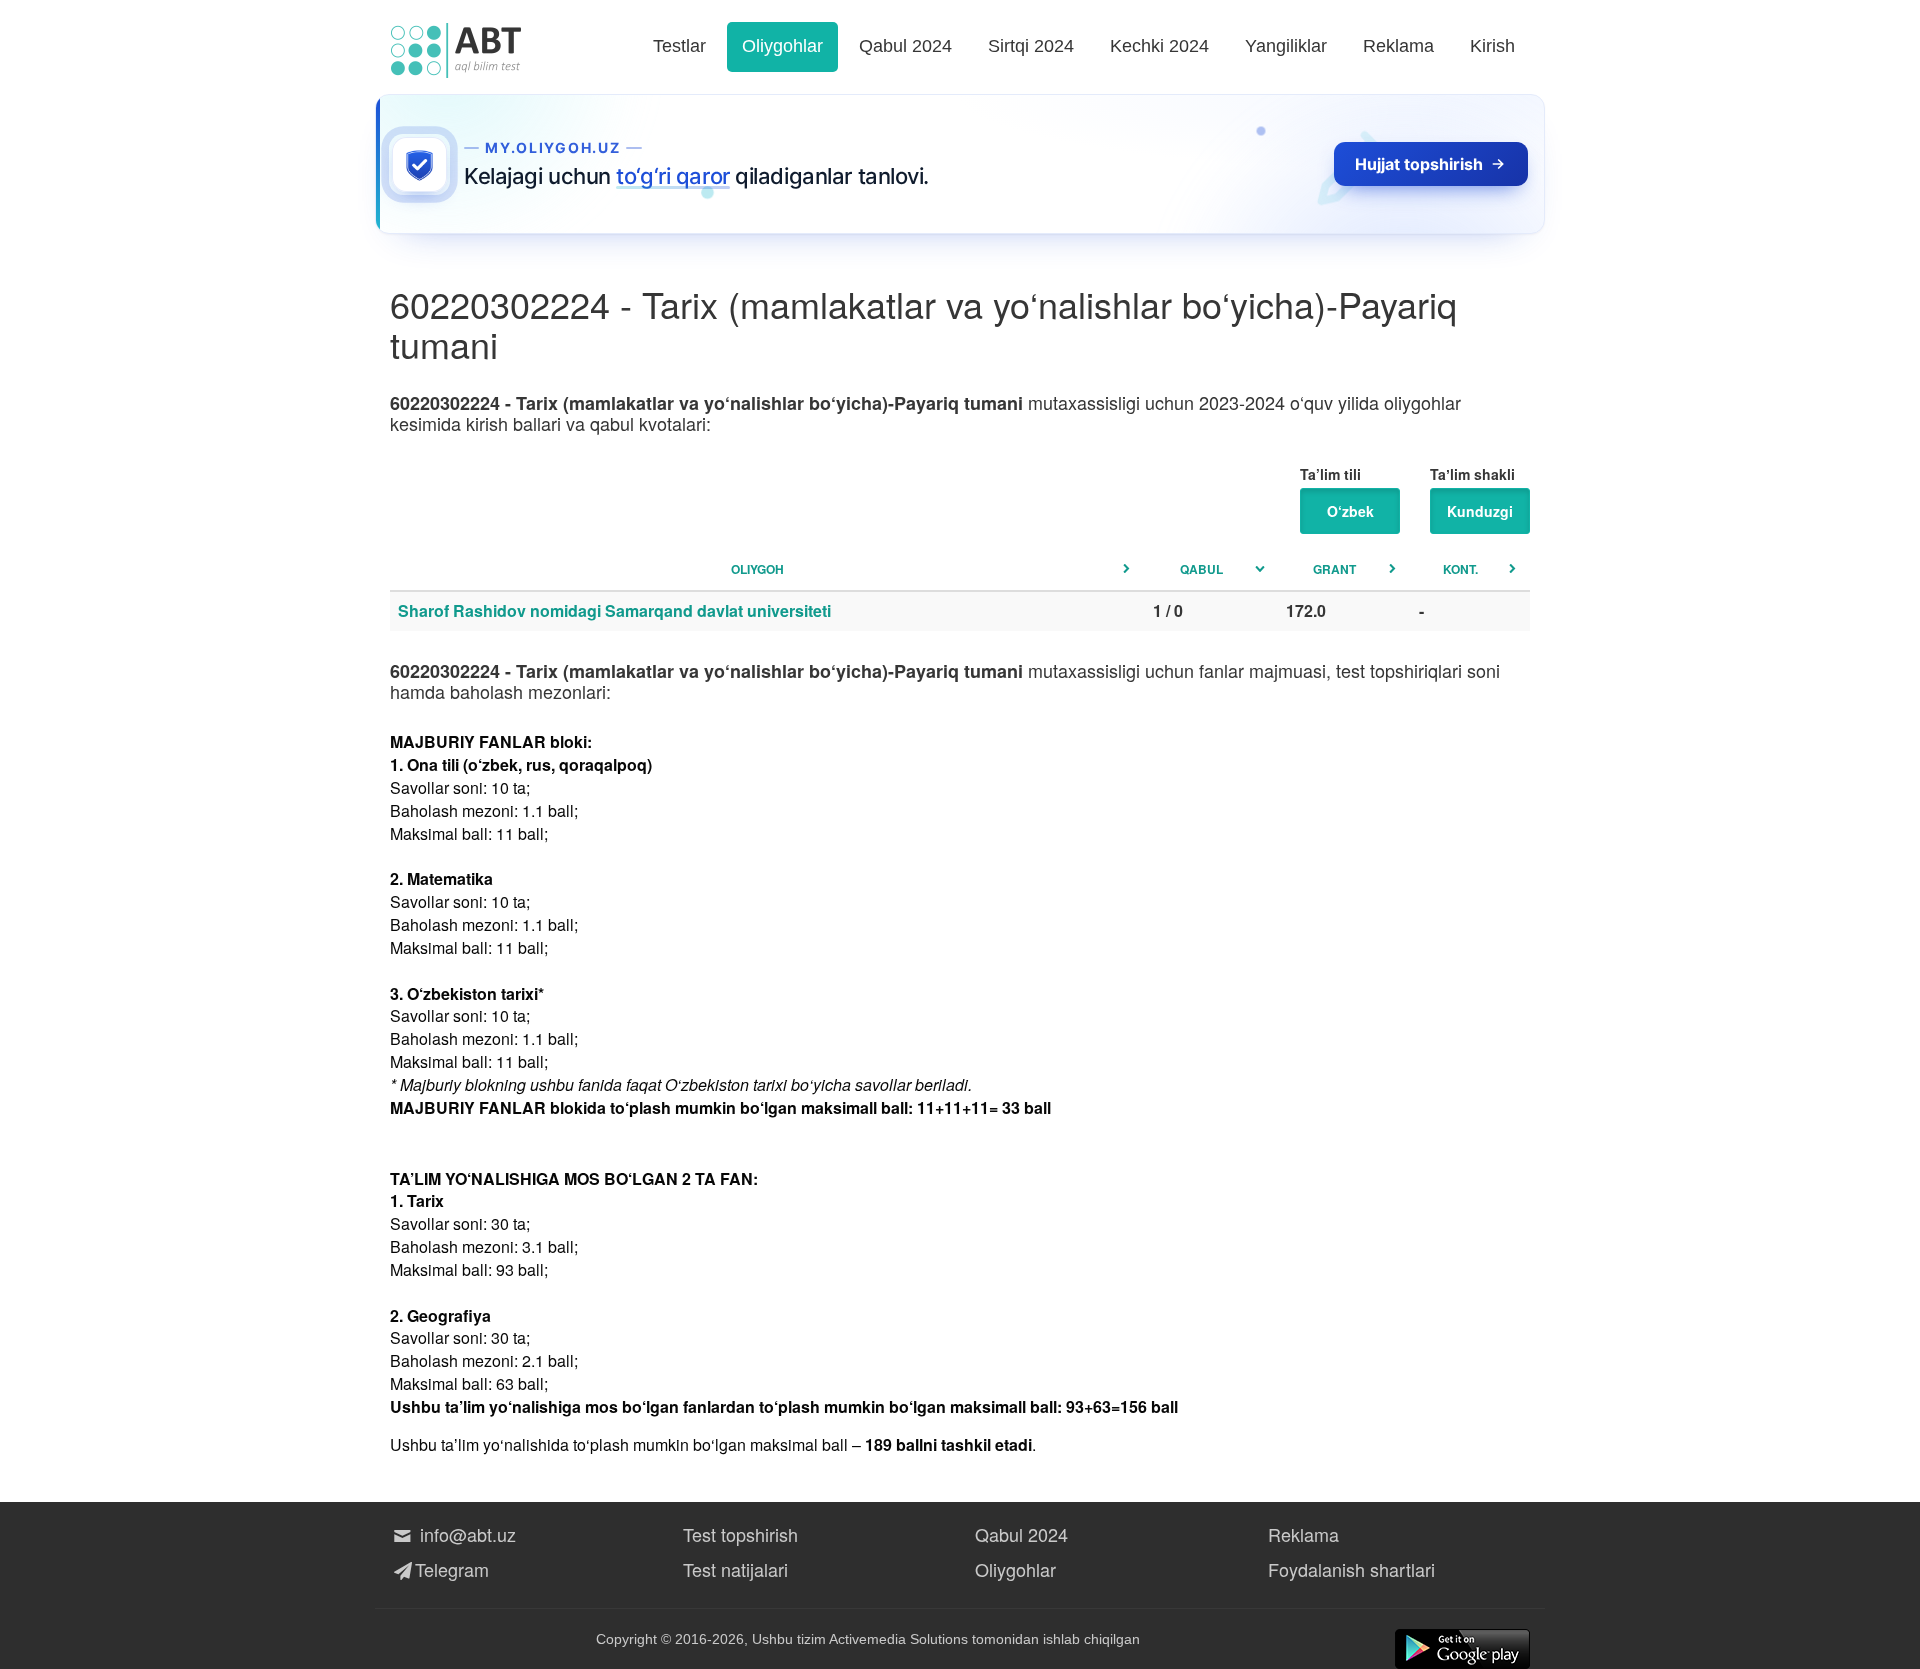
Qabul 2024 (905, 46)
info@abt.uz (465, 1534)
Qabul (1201, 569)
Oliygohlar (782, 46)
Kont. (1460, 569)
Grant (1334, 569)
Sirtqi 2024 (1031, 46)
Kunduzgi (1480, 511)
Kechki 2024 (1159, 46)
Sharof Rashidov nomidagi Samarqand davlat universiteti (614, 610)
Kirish (1492, 46)
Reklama (1398, 46)
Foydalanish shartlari (1351, 1569)
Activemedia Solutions (898, 1639)
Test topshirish (740, 1534)
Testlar (679, 46)
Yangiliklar (1286, 46)
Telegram (452, 1569)
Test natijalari (735, 1569)
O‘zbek (1350, 511)
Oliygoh (757, 569)
